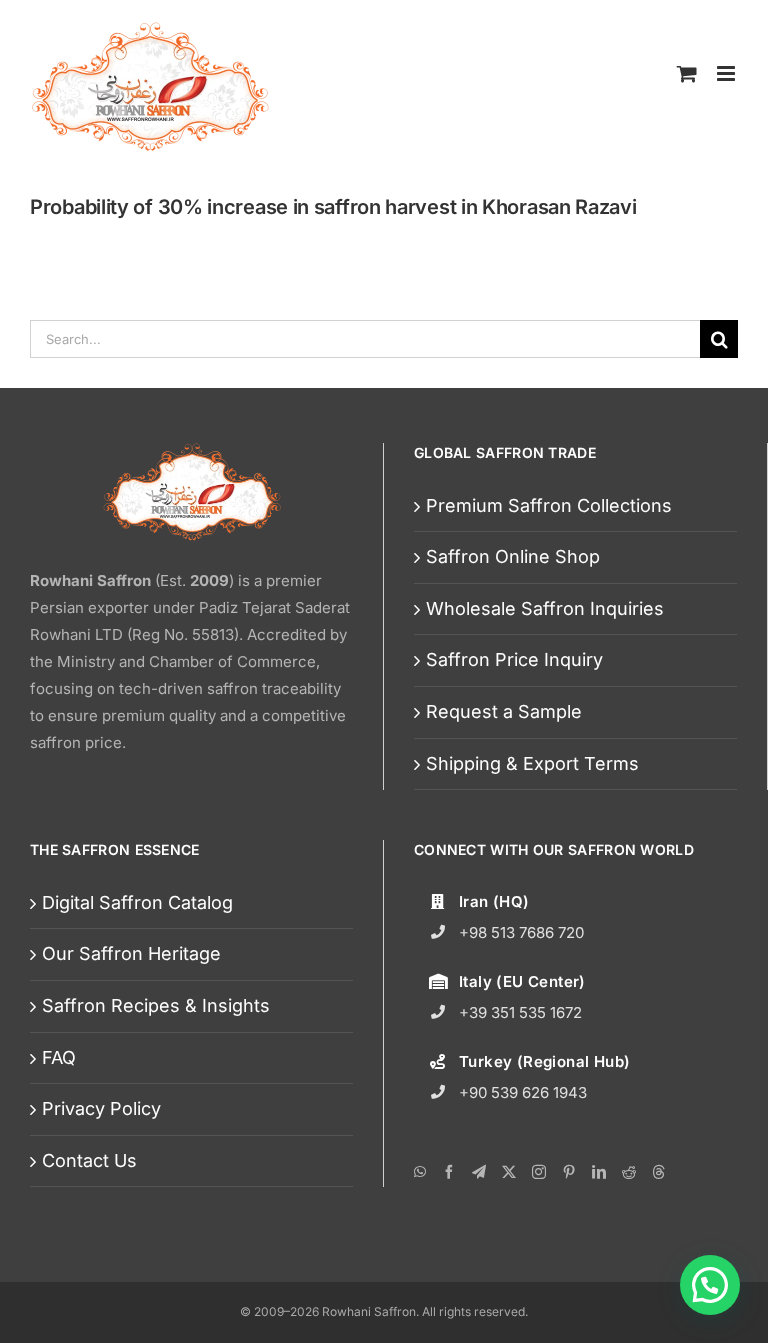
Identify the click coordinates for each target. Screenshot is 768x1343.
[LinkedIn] (599, 1172)
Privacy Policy (101, 1108)
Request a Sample (504, 711)
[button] (710, 1285)
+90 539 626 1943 (523, 1092)
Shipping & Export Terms (532, 763)
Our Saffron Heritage (131, 953)
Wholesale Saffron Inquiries (545, 608)
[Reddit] (629, 1172)
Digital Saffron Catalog (137, 902)
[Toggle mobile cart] (687, 73)
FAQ (59, 1057)
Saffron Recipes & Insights (156, 1005)
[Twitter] (509, 1172)
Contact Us (89, 1160)
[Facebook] (449, 1172)
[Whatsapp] (420, 1172)
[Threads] (659, 1172)
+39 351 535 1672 (520, 1012)
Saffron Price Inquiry (514, 659)
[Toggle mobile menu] (727, 73)
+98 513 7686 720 (521, 932)
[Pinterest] (569, 1172)
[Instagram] (539, 1172)
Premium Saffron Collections (549, 505)
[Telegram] (479, 1172)
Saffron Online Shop (513, 556)
